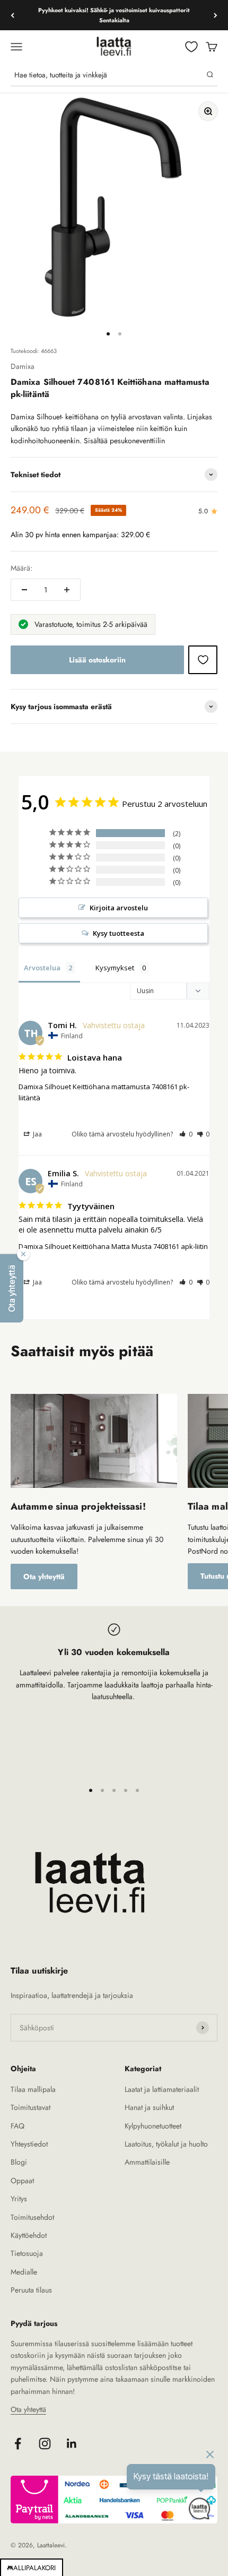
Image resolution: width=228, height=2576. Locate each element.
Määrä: (21, 568)
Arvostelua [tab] (42, 968)
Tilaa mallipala (33, 2089)
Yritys (19, 2199)
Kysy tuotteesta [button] (119, 933)
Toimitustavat (30, 2107)
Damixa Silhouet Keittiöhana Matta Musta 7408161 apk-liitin (113, 1246)
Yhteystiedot (29, 2144)
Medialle (24, 2272)
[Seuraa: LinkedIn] (72, 2444)
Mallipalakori (32, 2568)
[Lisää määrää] (67, 590)
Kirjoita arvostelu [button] (119, 908)
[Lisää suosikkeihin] (203, 660)
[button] (186, 1134)
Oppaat (22, 2181)
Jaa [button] (37, 1134)
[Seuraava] (216, 15)
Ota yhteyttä (44, 1576)
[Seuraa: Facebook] (18, 2444)
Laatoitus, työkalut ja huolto (166, 2144)
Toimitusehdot (32, 2217)
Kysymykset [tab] (115, 968)
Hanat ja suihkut (149, 2107)
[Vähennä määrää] (24, 590)
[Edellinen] (12, 15)
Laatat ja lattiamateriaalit (162, 2089)
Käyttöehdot (29, 2235)
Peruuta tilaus (31, 2290)
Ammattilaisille (147, 2162)
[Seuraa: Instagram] (45, 2444)
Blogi (19, 2162)
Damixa (23, 366)
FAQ (17, 2126)
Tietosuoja (27, 2253)
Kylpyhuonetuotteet (153, 2126)
